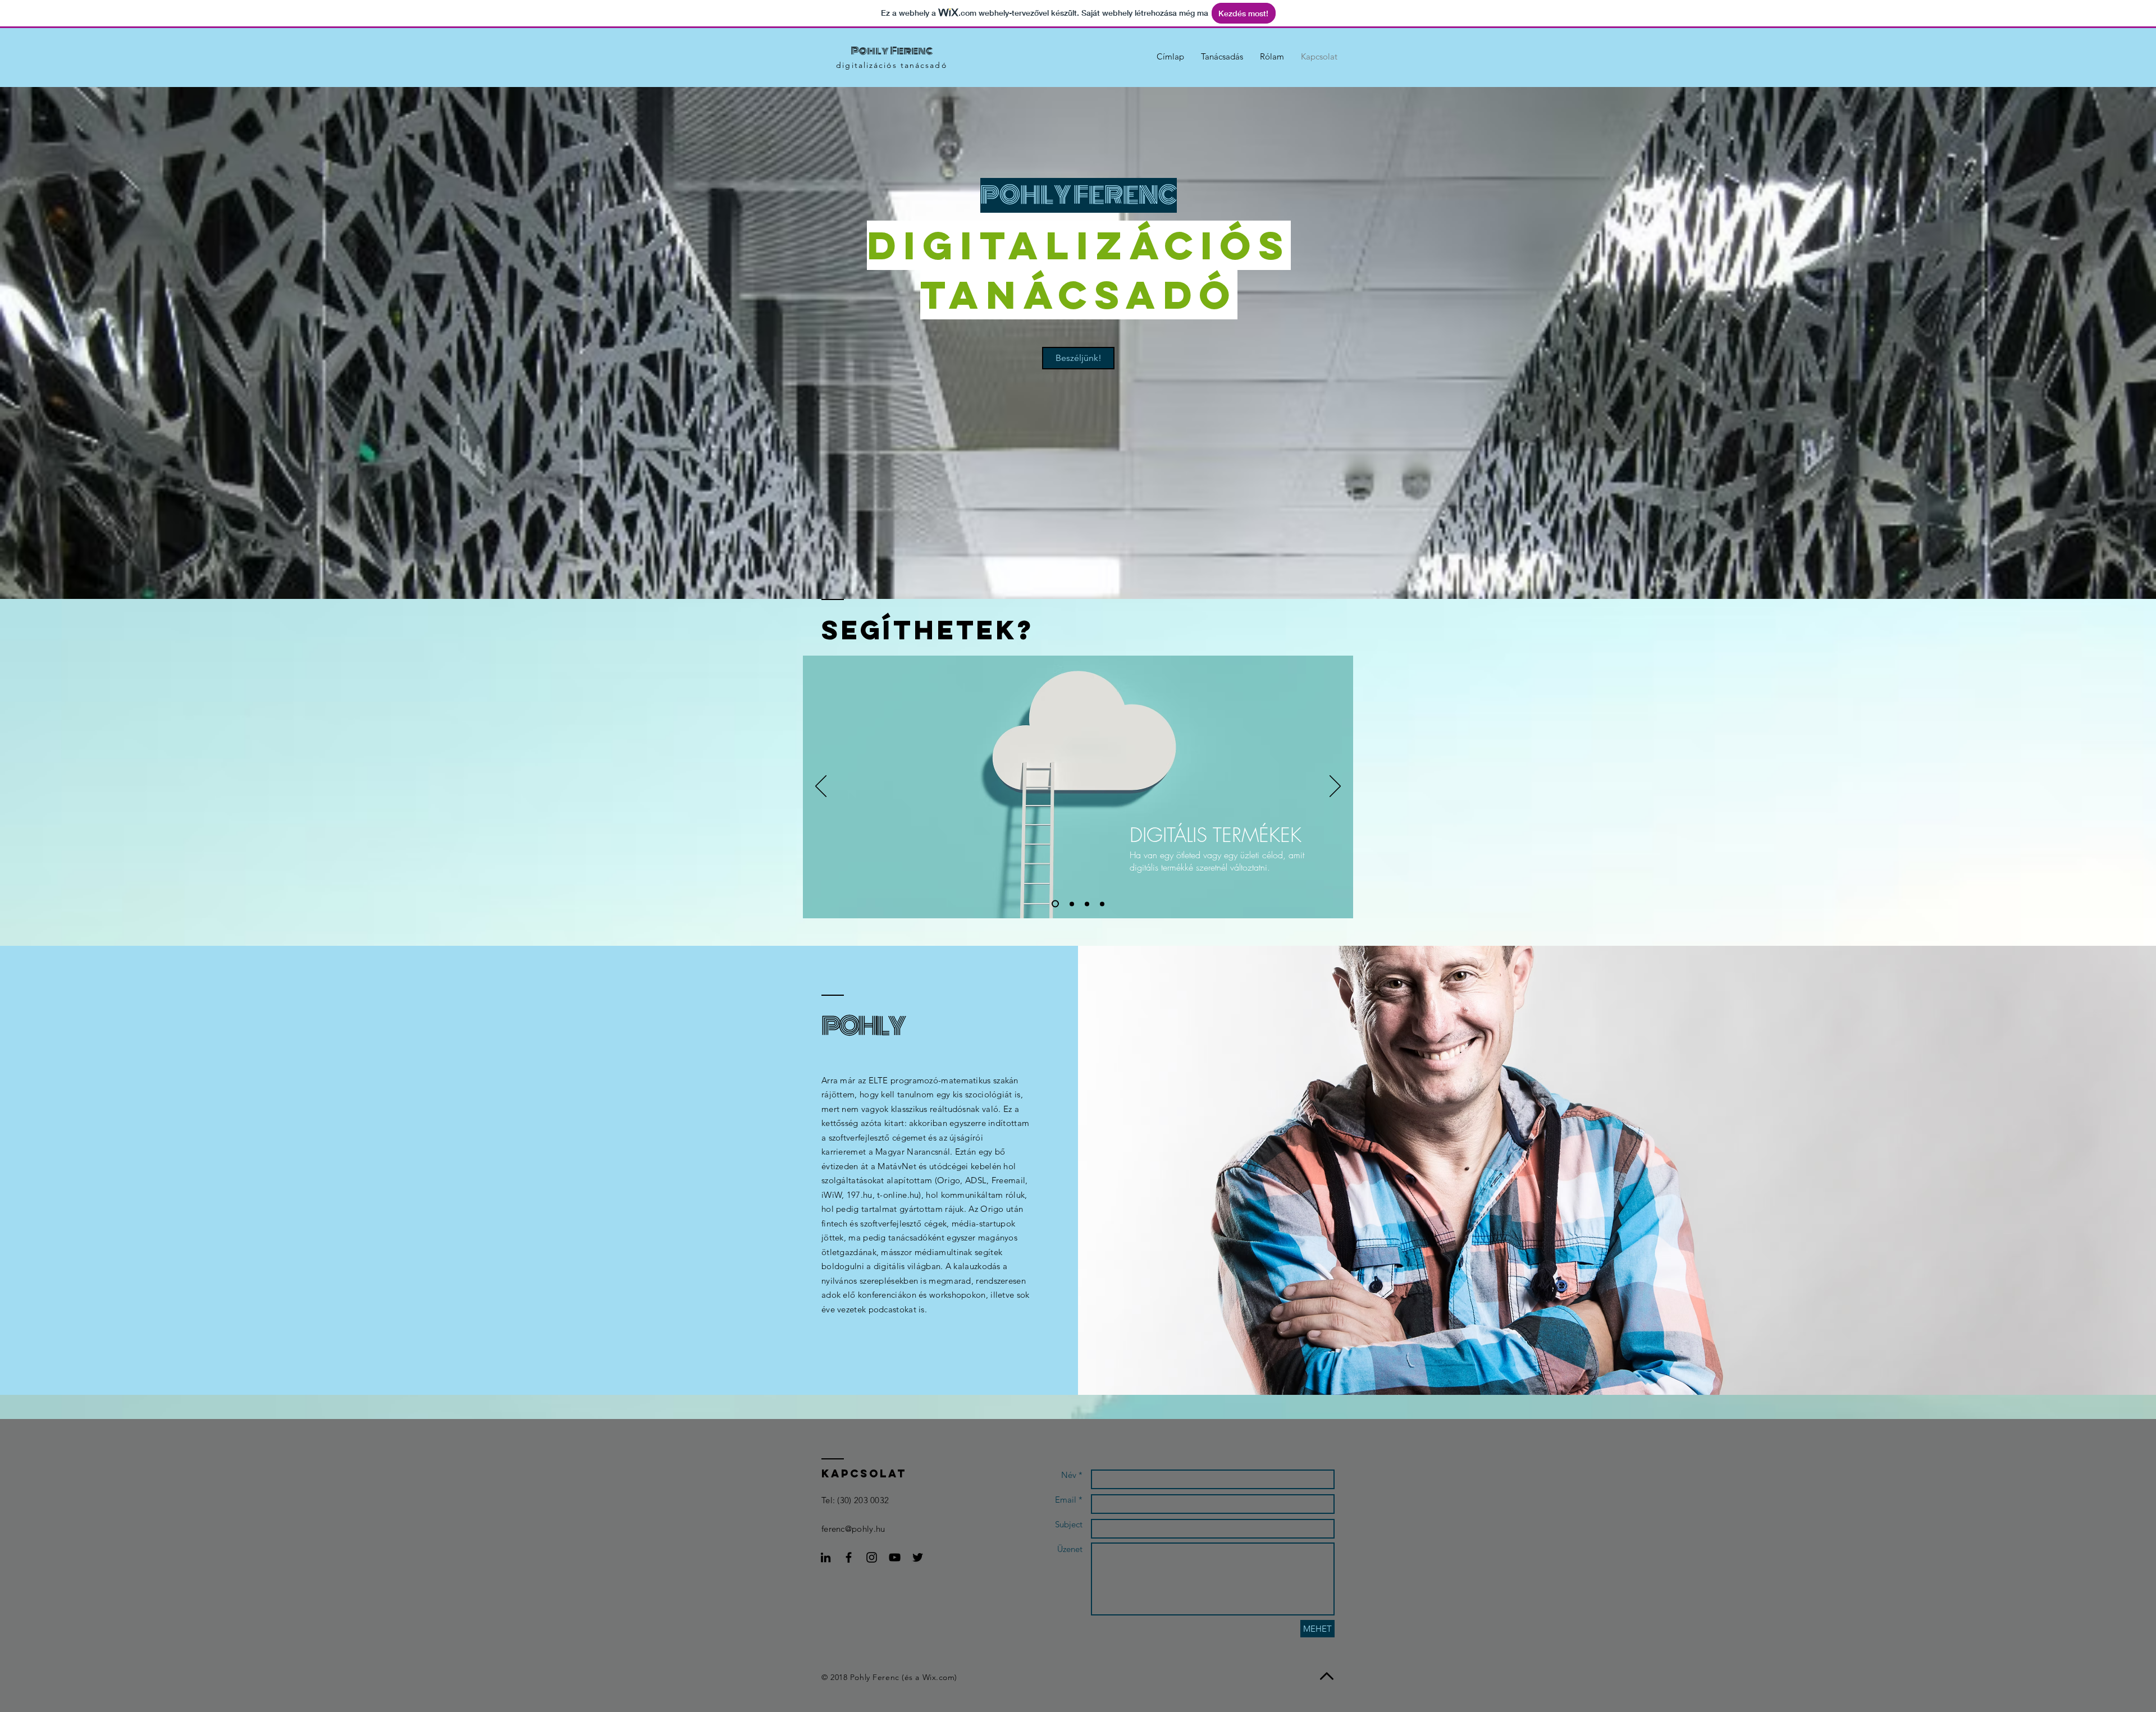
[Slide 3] (1087, 904)
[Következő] (1335, 787)
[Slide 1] (1054, 904)
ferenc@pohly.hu (853, 1529)
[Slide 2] (1070, 904)
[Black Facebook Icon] (849, 1557)
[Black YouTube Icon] (895, 1557)
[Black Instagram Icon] (872, 1557)
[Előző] (821, 787)
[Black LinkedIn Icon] (826, 1557)
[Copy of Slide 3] (1102, 904)
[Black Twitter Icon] (918, 1557)
